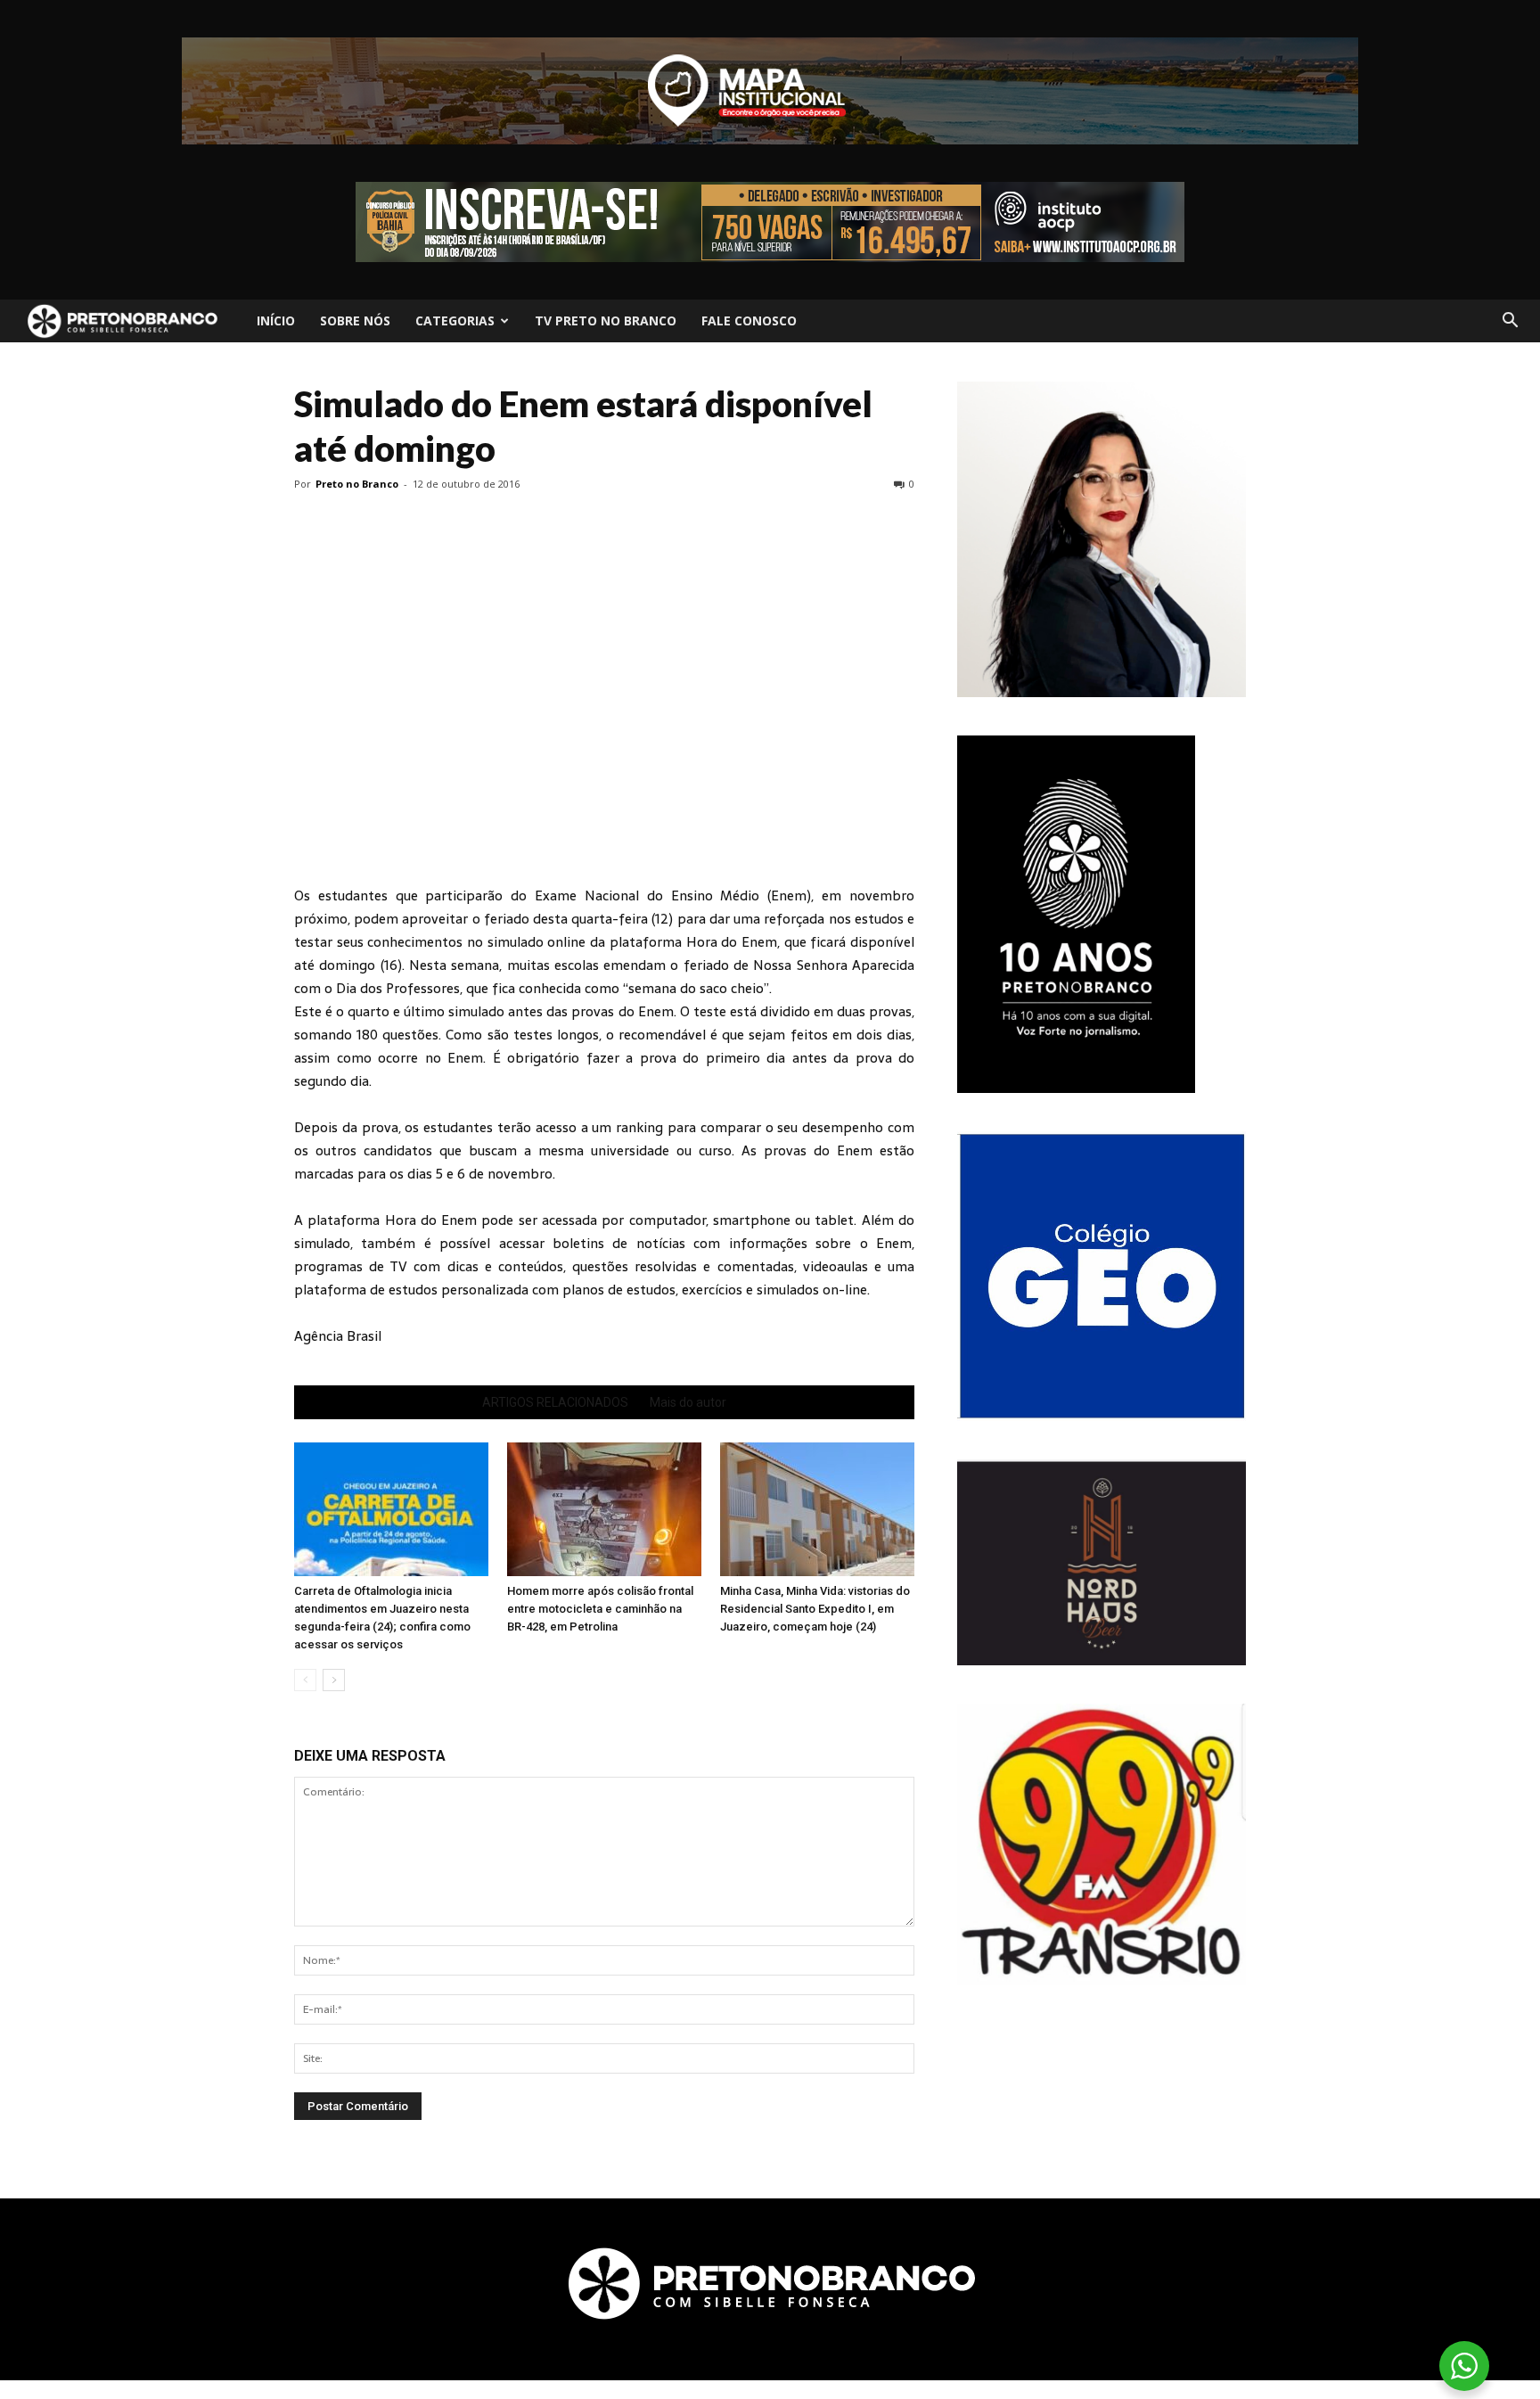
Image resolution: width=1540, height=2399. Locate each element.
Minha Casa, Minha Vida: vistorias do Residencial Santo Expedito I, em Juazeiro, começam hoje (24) (815, 1609)
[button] (1510, 321)
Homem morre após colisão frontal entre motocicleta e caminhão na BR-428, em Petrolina (600, 1609)
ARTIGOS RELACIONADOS (555, 1402)
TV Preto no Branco (606, 320)
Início (276, 320)
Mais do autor (688, 1402)
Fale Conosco (749, 320)
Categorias (455, 320)
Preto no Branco (357, 484)
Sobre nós (355, 320)
